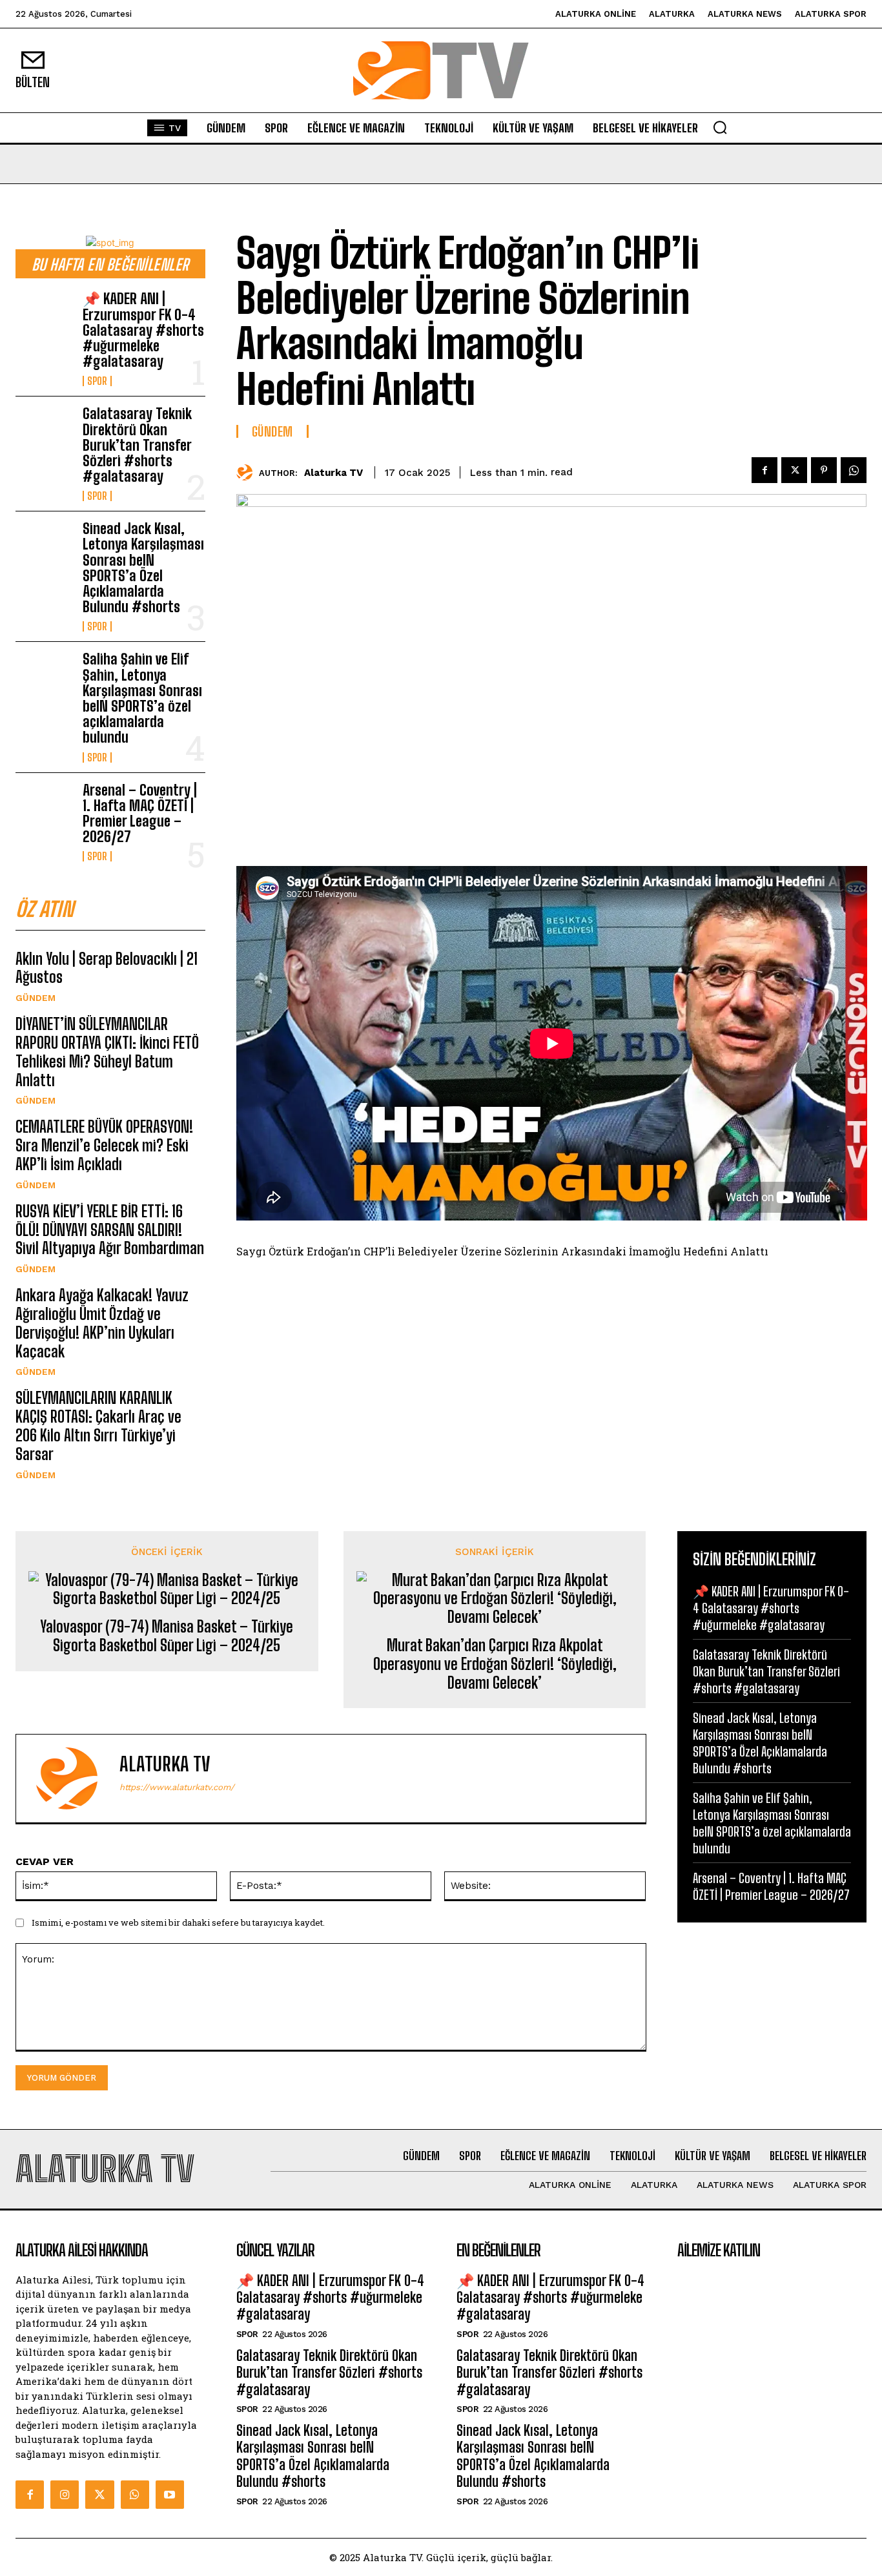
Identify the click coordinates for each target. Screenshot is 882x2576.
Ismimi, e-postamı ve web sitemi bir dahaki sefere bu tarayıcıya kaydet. (178, 1922)
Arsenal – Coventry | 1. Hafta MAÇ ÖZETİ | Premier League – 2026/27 (140, 814)
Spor (97, 381)
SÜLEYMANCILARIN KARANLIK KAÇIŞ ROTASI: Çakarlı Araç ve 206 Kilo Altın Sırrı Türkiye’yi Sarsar (98, 1426)
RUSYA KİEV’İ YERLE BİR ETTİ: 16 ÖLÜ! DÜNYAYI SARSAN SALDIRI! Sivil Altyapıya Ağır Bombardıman (110, 1230)
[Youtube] (170, 2495)
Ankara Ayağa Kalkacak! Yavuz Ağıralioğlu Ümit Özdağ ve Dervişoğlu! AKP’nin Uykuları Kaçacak (102, 1323)
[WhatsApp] (854, 470)
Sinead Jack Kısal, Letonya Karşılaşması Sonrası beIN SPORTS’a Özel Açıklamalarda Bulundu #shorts (143, 568)
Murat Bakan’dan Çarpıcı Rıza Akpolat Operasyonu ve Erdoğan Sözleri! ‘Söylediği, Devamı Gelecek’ (495, 1664)
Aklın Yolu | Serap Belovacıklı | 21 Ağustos (107, 968)
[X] (794, 470)
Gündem (36, 998)
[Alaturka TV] (248, 472)
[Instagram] (65, 2495)
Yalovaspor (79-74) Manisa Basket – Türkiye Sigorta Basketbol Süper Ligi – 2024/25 (167, 1636)
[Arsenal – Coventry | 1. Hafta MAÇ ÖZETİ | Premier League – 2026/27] (44, 808)
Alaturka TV (333, 473)
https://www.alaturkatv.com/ (177, 1787)
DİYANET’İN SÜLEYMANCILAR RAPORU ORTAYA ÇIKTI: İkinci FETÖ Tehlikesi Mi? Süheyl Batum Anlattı (107, 1052)
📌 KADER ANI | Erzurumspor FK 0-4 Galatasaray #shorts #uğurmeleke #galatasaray (143, 330)
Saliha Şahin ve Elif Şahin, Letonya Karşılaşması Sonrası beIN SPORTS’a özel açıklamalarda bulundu (142, 698)
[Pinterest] (824, 470)
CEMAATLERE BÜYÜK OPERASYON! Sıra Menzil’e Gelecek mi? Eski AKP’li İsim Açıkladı (104, 1145)
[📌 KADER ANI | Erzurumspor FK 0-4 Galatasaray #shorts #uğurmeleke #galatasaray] (44, 317)
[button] (720, 127)
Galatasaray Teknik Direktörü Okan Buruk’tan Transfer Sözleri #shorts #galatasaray (137, 445)
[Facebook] (764, 470)
